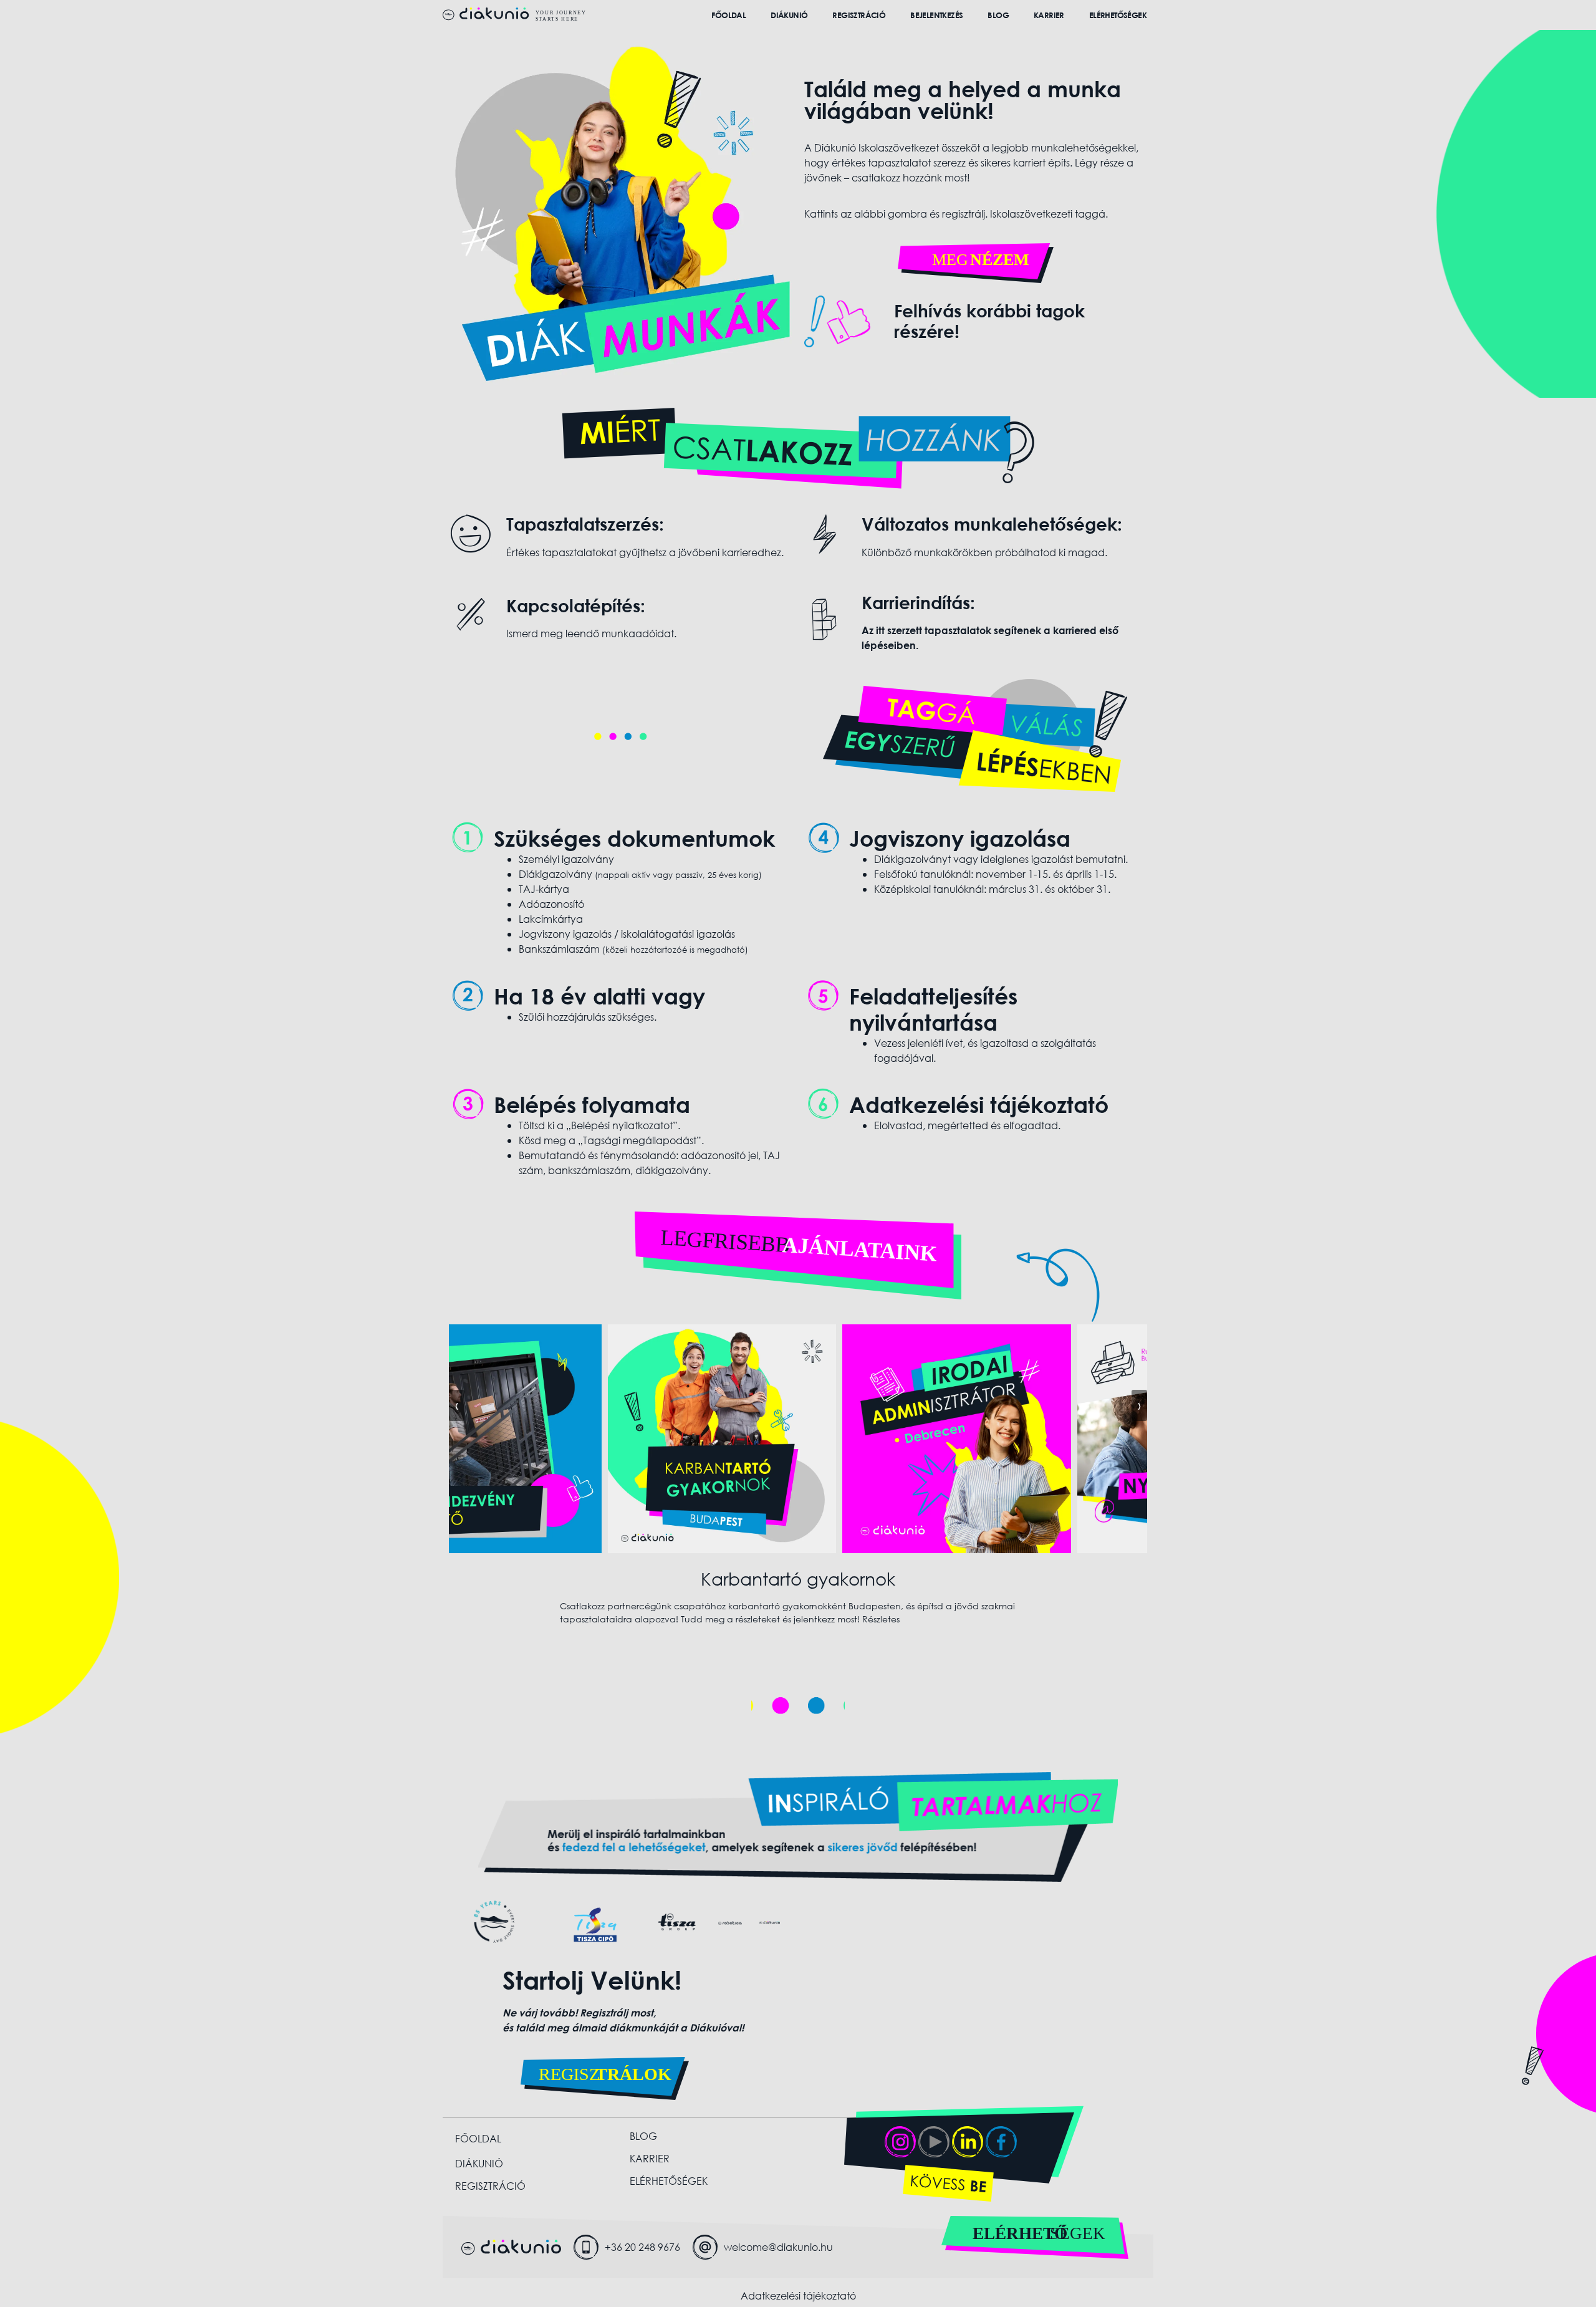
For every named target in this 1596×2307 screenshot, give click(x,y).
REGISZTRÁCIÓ (859, 15)
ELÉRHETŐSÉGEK (1118, 15)
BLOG (998, 15)
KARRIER (1049, 15)
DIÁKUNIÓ (789, 15)
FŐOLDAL (728, 15)
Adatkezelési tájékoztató (798, 2295)
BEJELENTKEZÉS (936, 15)
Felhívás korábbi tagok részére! (989, 321)
